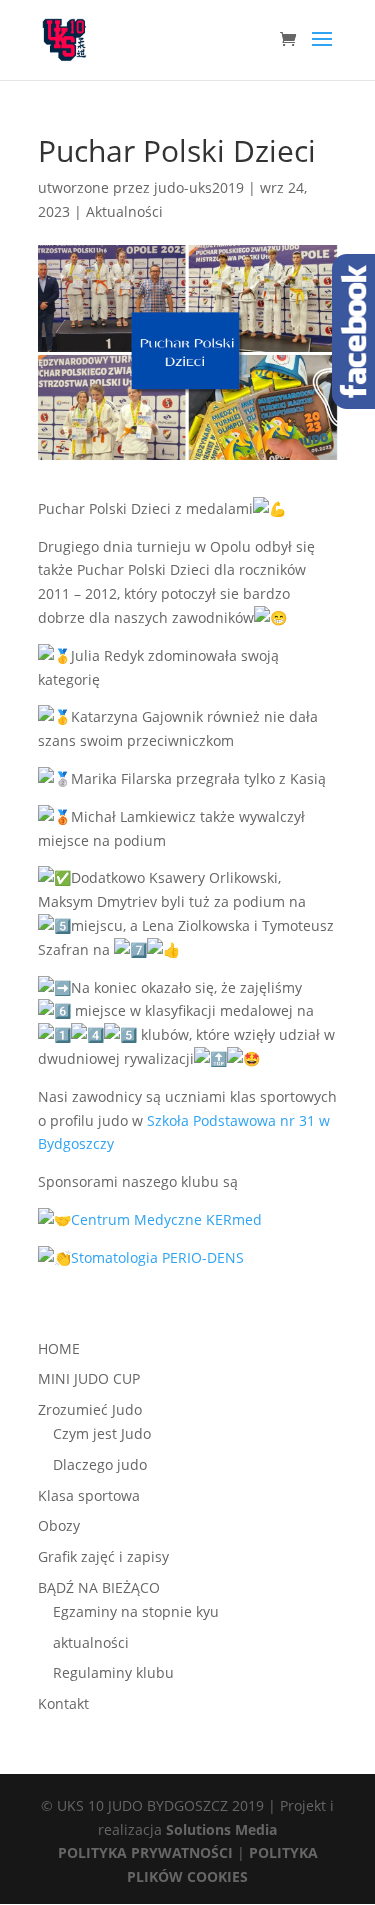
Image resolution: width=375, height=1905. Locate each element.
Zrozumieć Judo (90, 1409)
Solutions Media (221, 1829)
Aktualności (124, 211)
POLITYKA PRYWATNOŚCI (145, 1852)
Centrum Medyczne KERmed (166, 1219)
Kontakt (63, 1703)
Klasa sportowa (89, 1495)
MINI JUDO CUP (89, 1378)
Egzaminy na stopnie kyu (136, 1611)
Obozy (59, 1525)
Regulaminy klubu (113, 1672)
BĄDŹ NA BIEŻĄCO (99, 1587)
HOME (59, 1348)
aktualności (91, 1642)
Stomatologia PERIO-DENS (157, 1257)
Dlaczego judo (100, 1464)
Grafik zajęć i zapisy (103, 1556)
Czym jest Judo (102, 1433)
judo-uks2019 (199, 187)
